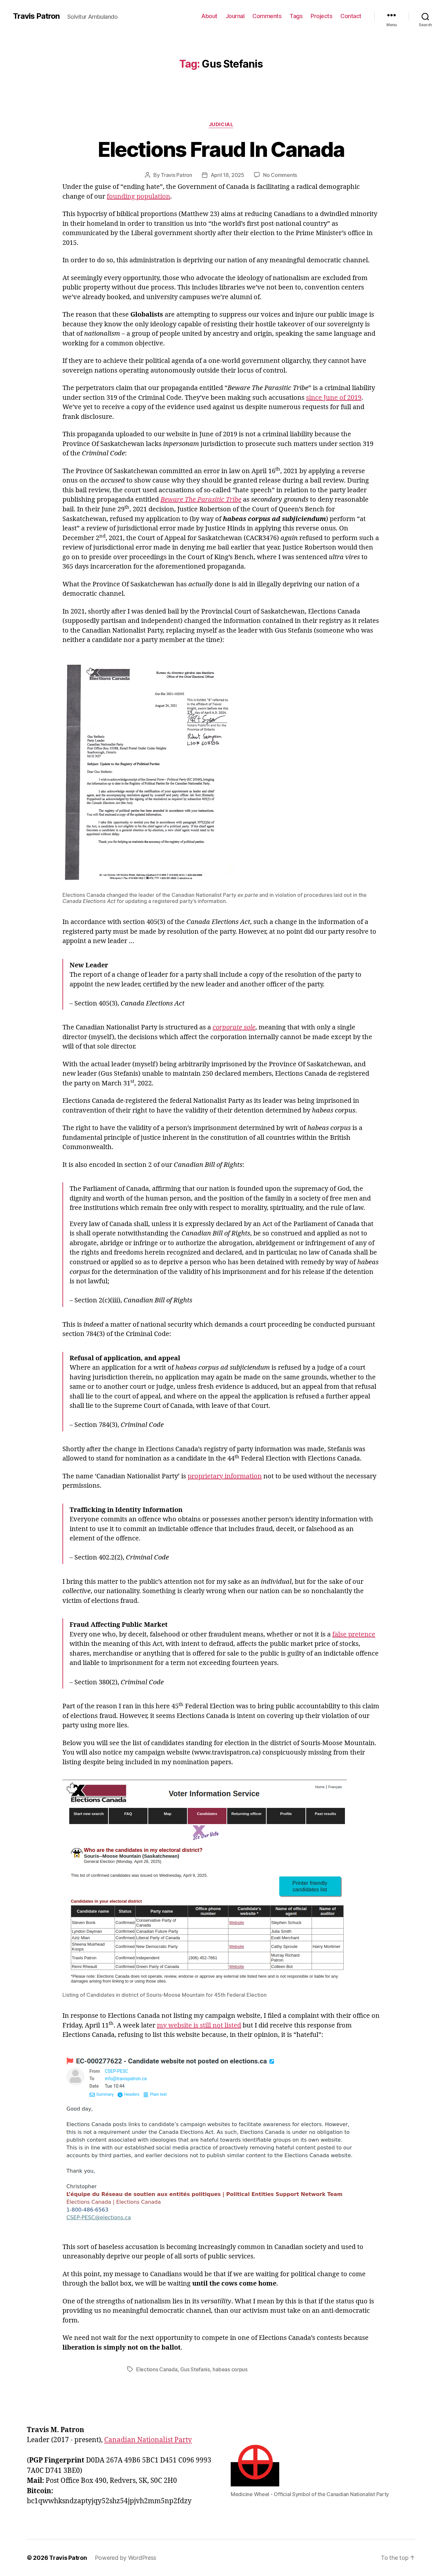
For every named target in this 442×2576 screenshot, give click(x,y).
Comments (267, 16)
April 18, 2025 (227, 175)
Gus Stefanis (195, 2369)
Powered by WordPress (126, 2558)
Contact (351, 16)
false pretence (354, 1634)
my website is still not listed (199, 2025)
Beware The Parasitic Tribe (201, 500)
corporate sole (234, 1027)
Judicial (221, 125)
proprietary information (225, 1476)
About (209, 16)
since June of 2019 (334, 398)
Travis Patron (36, 16)
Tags (296, 16)
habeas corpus (230, 2369)
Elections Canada (157, 2369)
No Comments (280, 175)
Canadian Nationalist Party (148, 2440)
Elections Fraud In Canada (221, 149)
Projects (321, 16)
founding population (138, 196)
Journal (235, 16)
